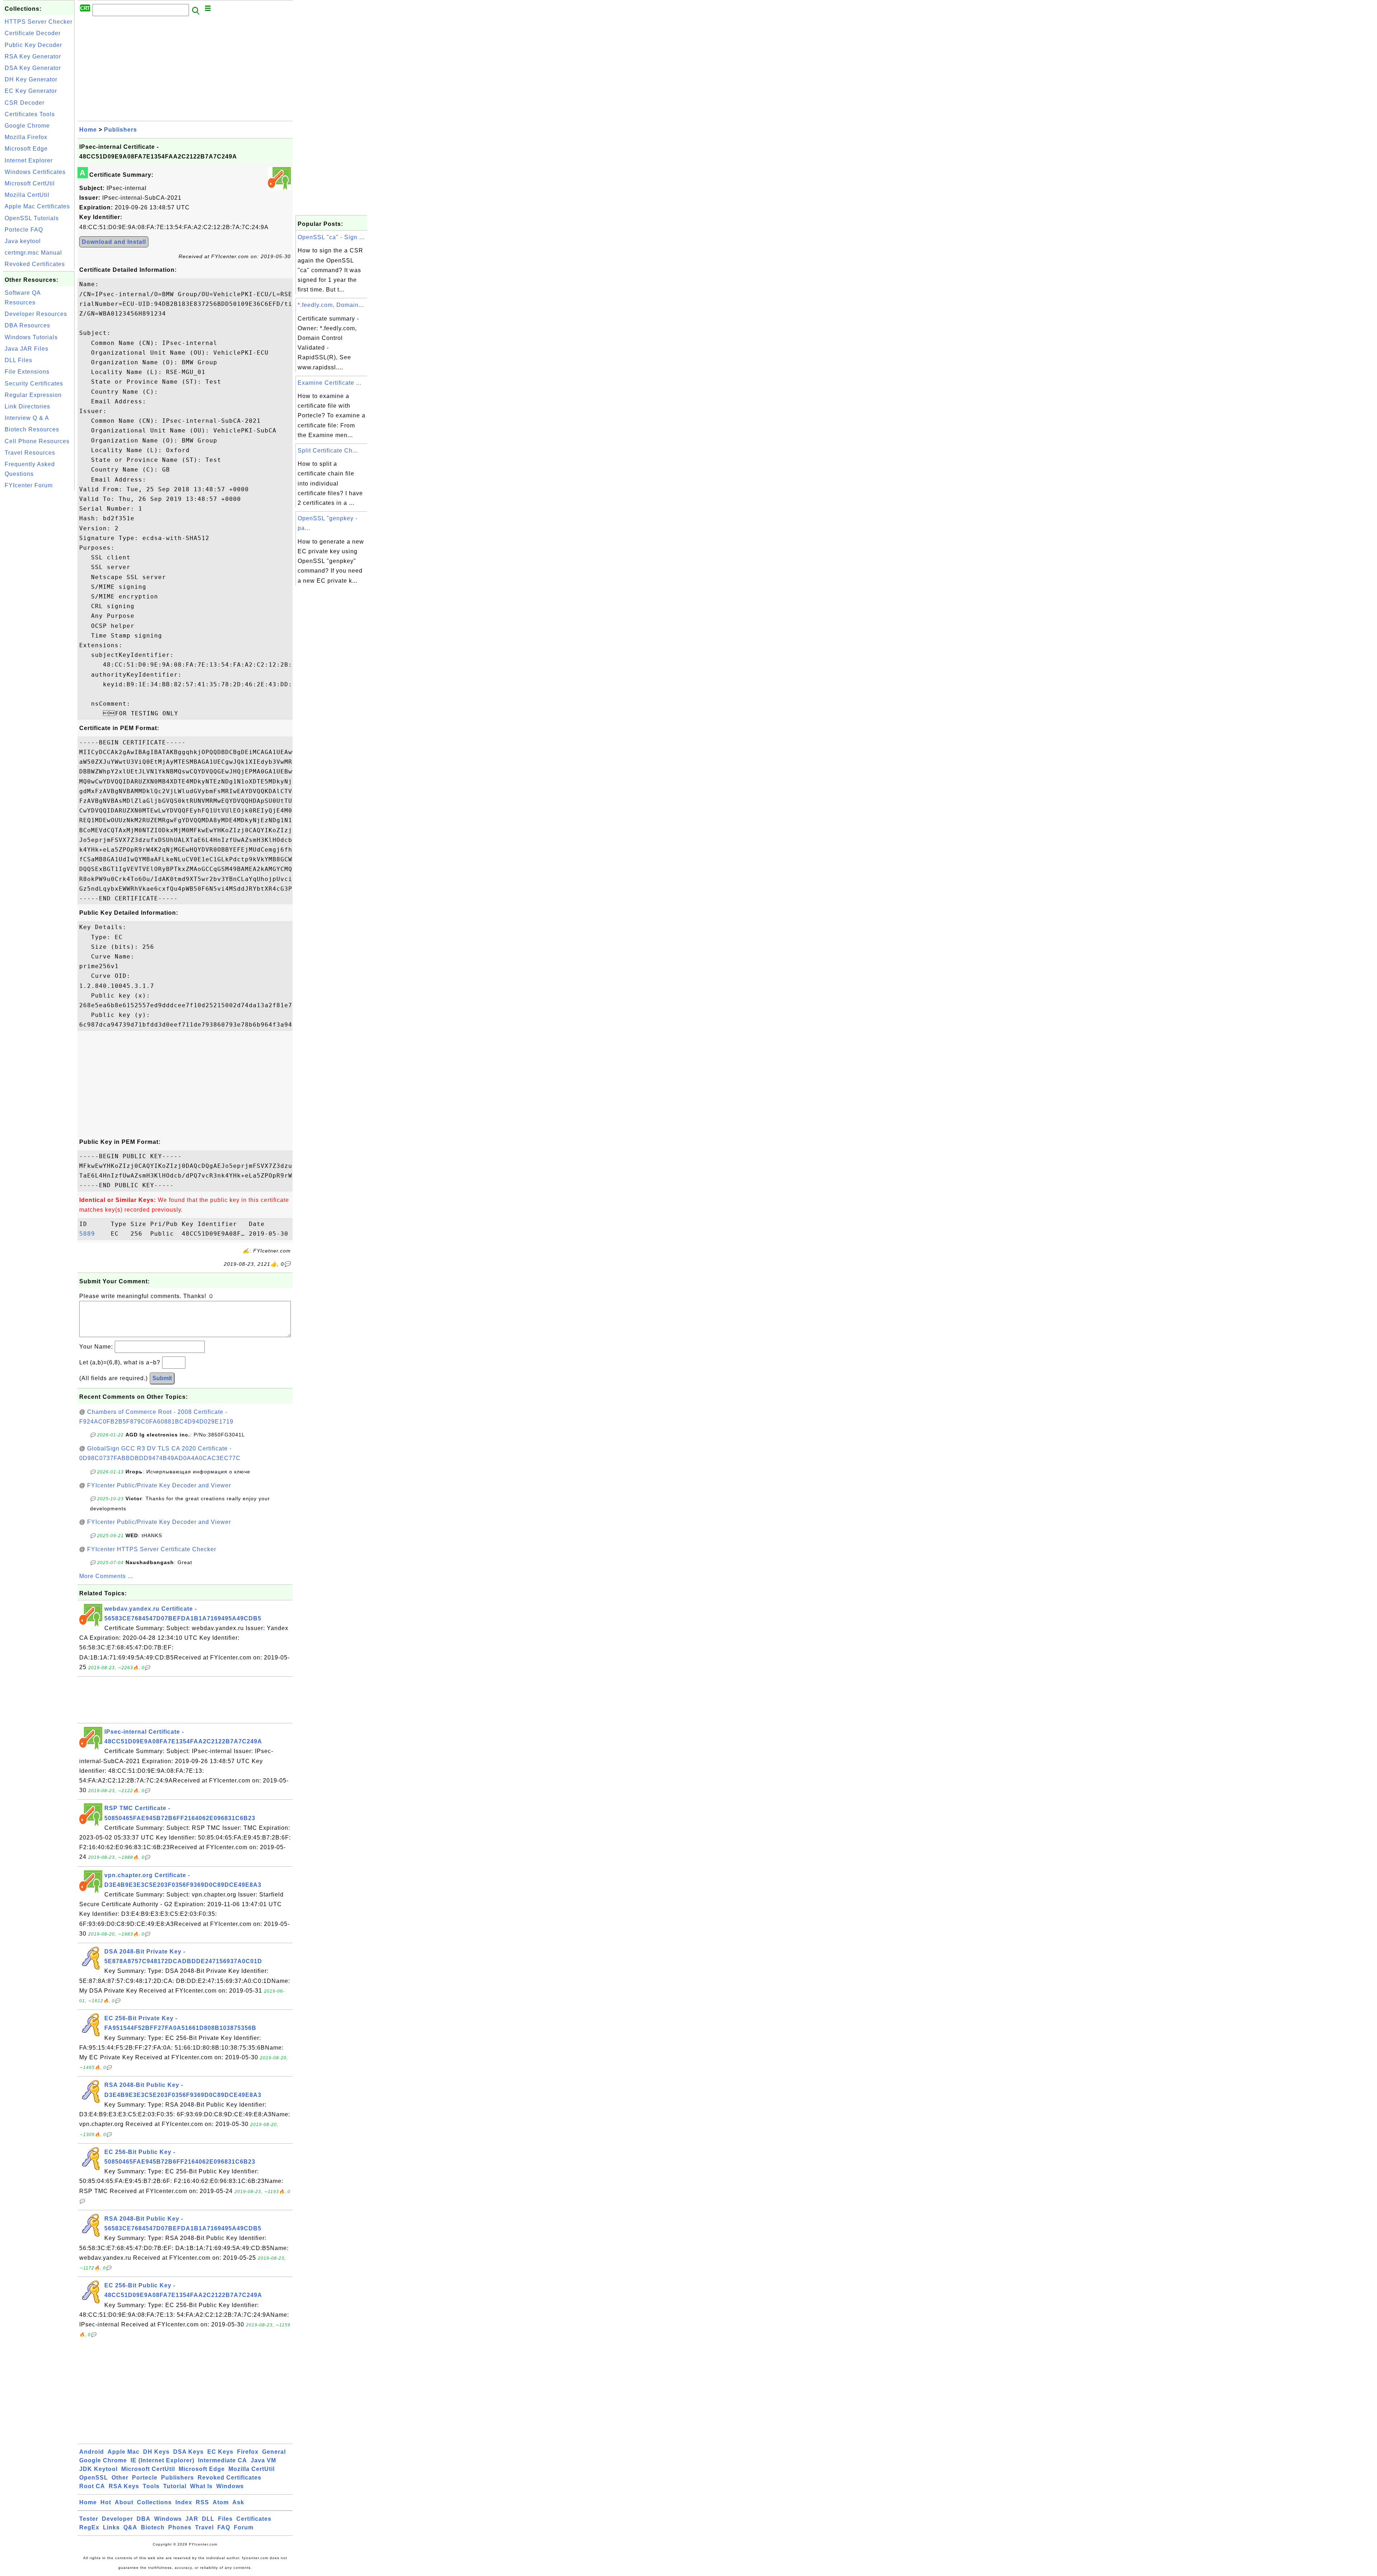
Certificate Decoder (33, 33)
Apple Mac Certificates (37, 206)
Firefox (248, 2452)
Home (88, 130)
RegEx (89, 2527)
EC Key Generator (31, 91)
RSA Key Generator (33, 56)
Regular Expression (33, 395)
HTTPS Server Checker (39, 22)
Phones (180, 2527)
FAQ (224, 2527)
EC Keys (220, 2452)
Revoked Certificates (35, 264)
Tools (151, 2486)
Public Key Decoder (33, 45)
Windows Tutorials (31, 337)
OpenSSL (94, 2478)
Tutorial (175, 2486)
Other (120, 2478)
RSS (202, 2502)
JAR (192, 2519)
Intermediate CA (223, 2460)
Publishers (120, 130)
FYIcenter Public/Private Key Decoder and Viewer (159, 1485)
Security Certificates (34, 383)
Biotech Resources (32, 429)
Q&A (130, 2527)
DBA (144, 2519)
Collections (154, 2502)
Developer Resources (36, 314)
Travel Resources (30, 453)
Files (225, 2519)
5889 (93, 1234)
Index (184, 2502)
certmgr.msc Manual (33, 253)
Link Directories (27, 406)
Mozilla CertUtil (27, 195)
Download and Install (114, 242)
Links (111, 2527)
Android (92, 2452)
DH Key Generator (31, 79)
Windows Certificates (35, 172)
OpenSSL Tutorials (32, 218)
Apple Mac (124, 2452)
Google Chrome (27, 126)
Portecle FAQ (24, 230)
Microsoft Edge (26, 149)
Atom (221, 2502)
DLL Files (18, 360)
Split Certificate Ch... (328, 451)
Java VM (263, 2460)
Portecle (145, 2478)
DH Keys (156, 2452)
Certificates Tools (30, 114)
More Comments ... (106, 1576)
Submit (162, 1378)
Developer (117, 2519)
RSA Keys (124, 2486)
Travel (204, 2527)
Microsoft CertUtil (30, 183)
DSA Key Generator (33, 68)
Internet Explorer (29, 160)
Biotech (153, 2527)
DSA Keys (188, 2452)
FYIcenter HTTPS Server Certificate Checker (152, 1549)
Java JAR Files (27, 349)
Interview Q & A (27, 418)
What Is (201, 2486)
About (124, 2502)
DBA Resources (27, 325)
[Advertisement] (39, 600)
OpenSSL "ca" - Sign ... (331, 237)
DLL (208, 2519)
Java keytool (23, 241)
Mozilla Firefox (26, 137)
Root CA (92, 2486)
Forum (244, 2527)
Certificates (254, 2519)
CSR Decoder (25, 103)
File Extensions (27, 372)
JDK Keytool (98, 2469)
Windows (230, 2486)
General (274, 2452)
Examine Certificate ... (330, 383)
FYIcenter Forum (29, 485)
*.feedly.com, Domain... (331, 305)
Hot (106, 2502)
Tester (89, 2519)
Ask (238, 2502)
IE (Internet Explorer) (162, 2460)
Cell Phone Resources (37, 441)
